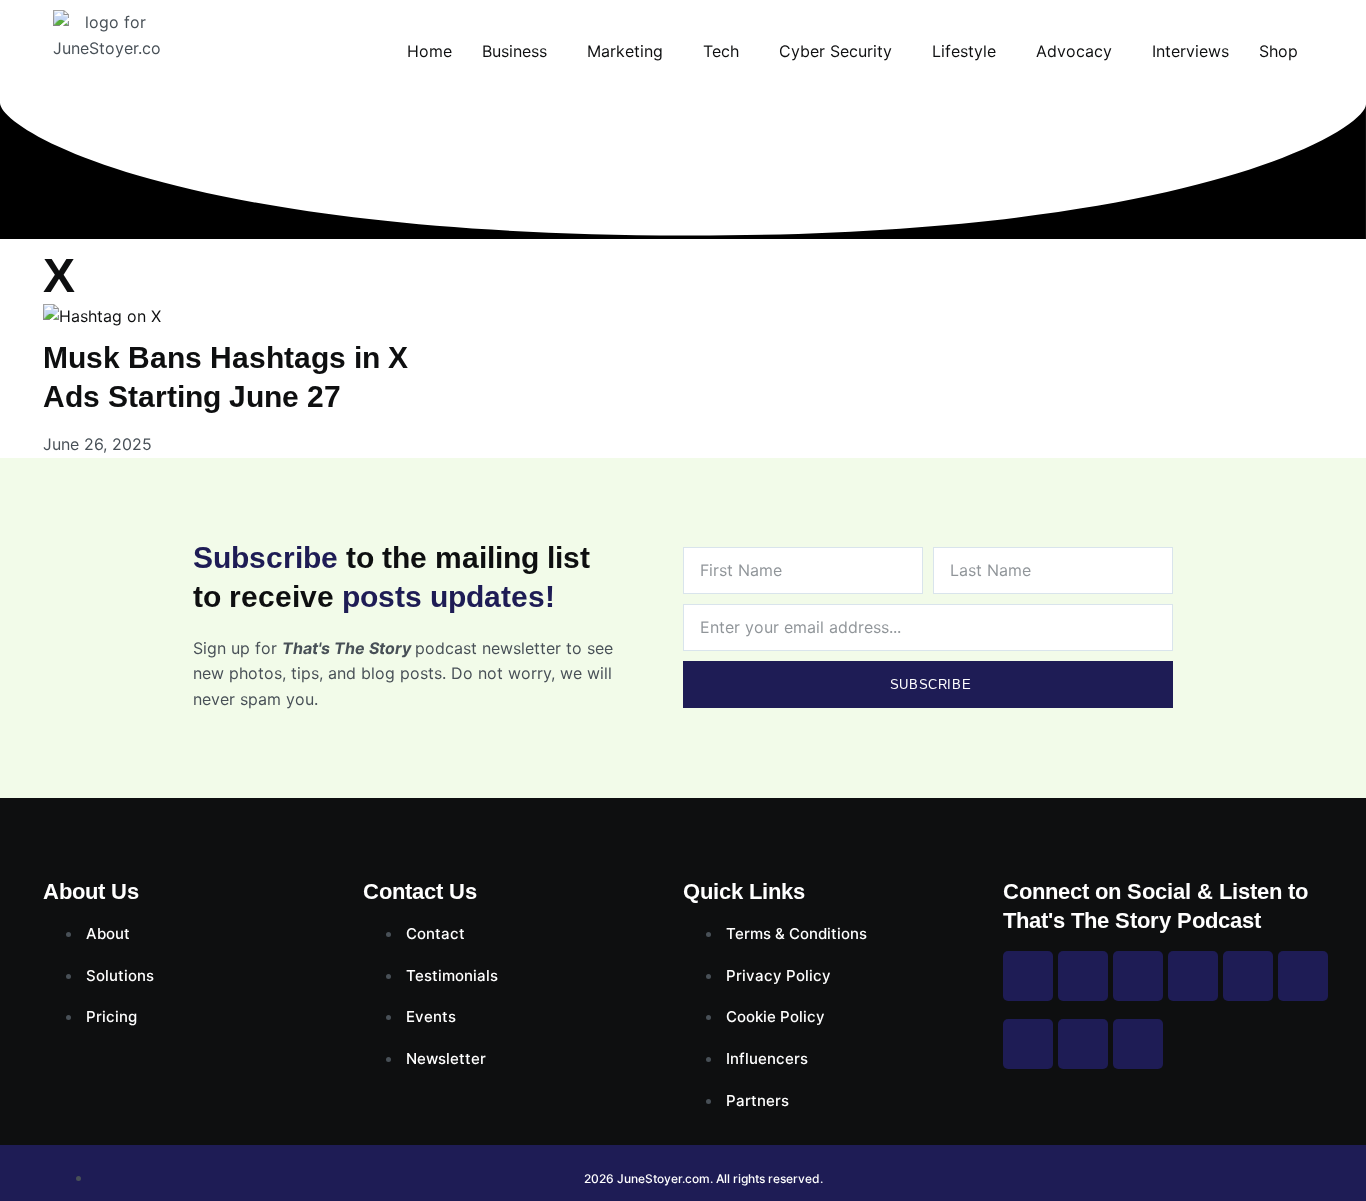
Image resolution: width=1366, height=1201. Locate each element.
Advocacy (1074, 51)
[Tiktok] (1303, 976)
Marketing (625, 51)
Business (514, 51)
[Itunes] (1083, 1044)
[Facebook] (1028, 976)
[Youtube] (1193, 976)
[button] (519, 51)
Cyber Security (835, 51)
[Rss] (1028, 1044)
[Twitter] (1138, 976)
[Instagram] (1083, 976)
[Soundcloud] (1138, 1044)
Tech (721, 51)
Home (429, 51)
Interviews (1190, 51)
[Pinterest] (1248, 976)
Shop (1278, 51)
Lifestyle (964, 51)
